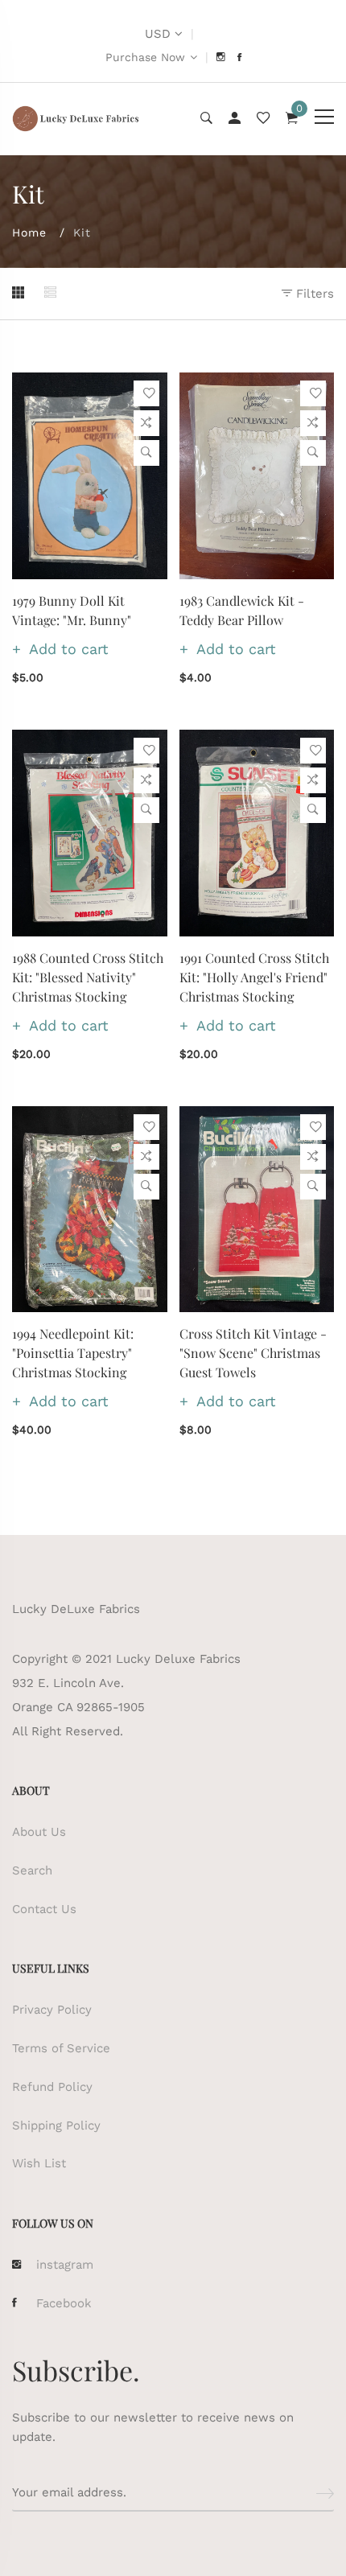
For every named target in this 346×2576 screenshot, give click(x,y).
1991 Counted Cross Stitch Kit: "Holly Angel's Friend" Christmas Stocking (254, 977)
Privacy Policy (52, 2010)
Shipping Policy (56, 2125)
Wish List (39, 2163)
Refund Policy (52, 2087)
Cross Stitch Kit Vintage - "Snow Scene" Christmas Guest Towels (253, 1353)
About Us (39, 1832)
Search (32, 1870)
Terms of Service (61, 2048)
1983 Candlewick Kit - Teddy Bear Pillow (242, 610)
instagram (65, 2265)
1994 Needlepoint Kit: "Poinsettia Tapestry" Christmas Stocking (73, 1353)
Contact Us (44, 1909)
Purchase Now (145, 57)
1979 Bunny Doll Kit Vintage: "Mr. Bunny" (72, 610)
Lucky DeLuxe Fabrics (76, 1609)
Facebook (64, 2303)
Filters (313, 294)
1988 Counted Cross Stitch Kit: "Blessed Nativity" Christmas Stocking (88, 977)
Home (29, 232)
